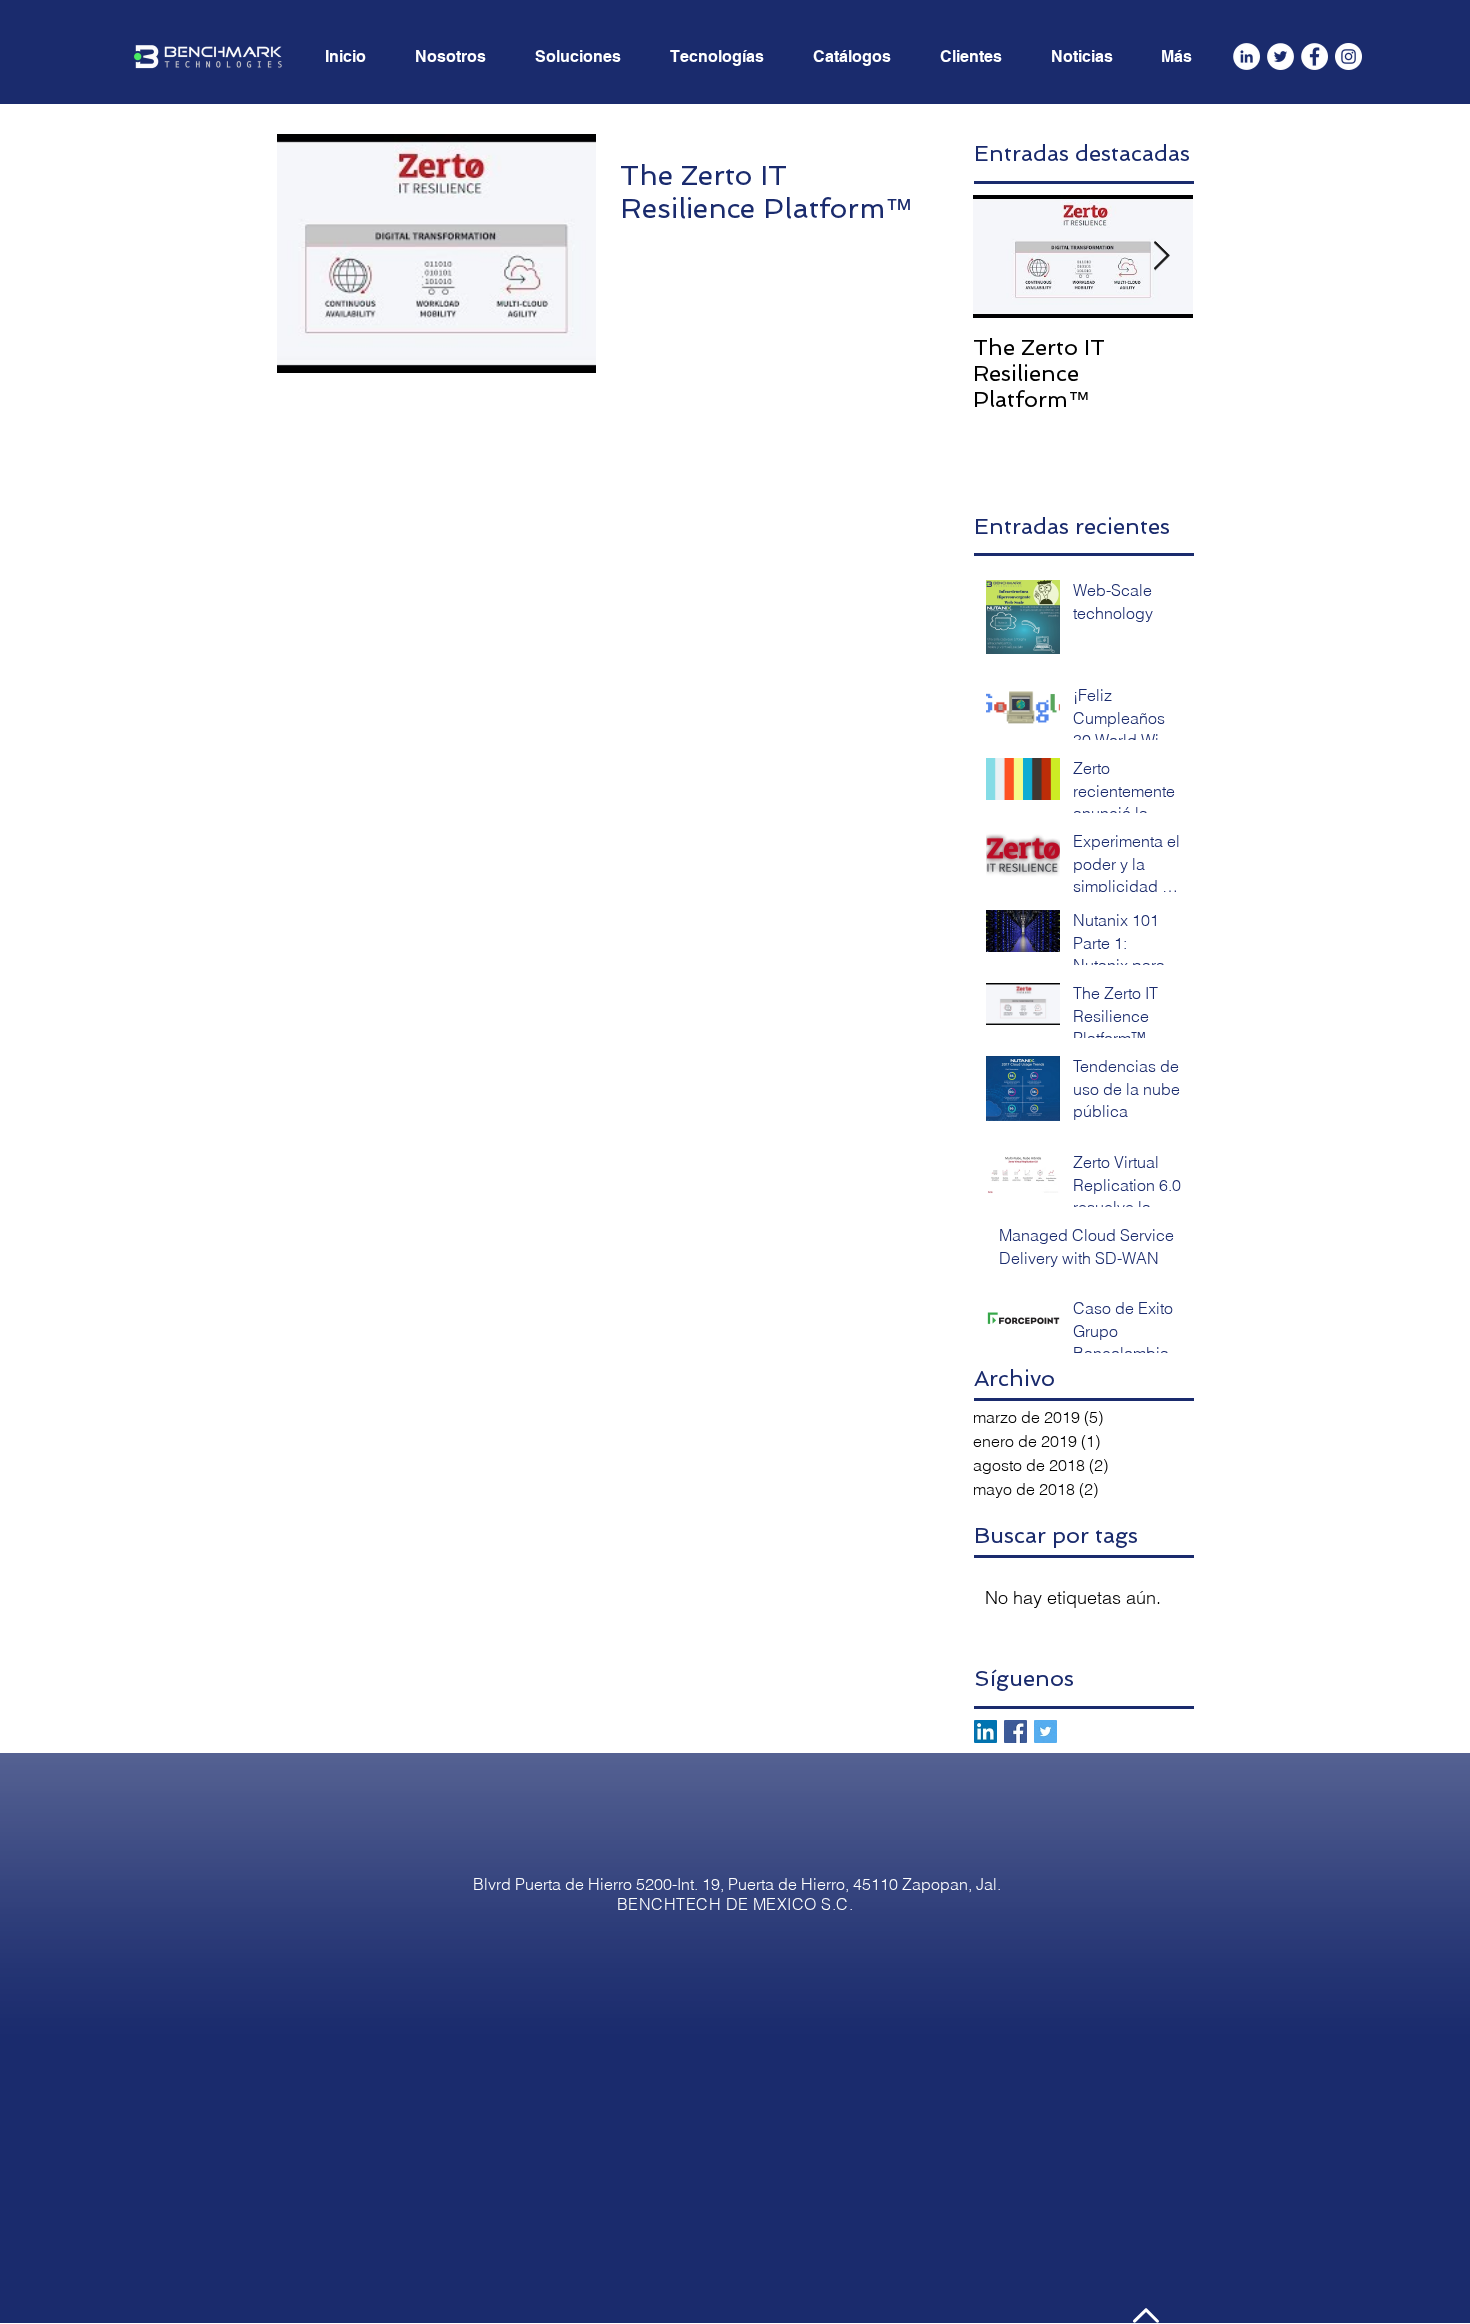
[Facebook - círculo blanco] (1314, 56)
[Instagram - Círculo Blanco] (1348, 56)
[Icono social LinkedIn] (985, 1731)
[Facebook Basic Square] (1015, 1731)
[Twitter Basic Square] (1045, 1731)
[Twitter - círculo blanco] (1280, 56)
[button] (1185, 56)
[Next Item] (1161, 256)
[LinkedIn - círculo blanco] (1246, 56)
